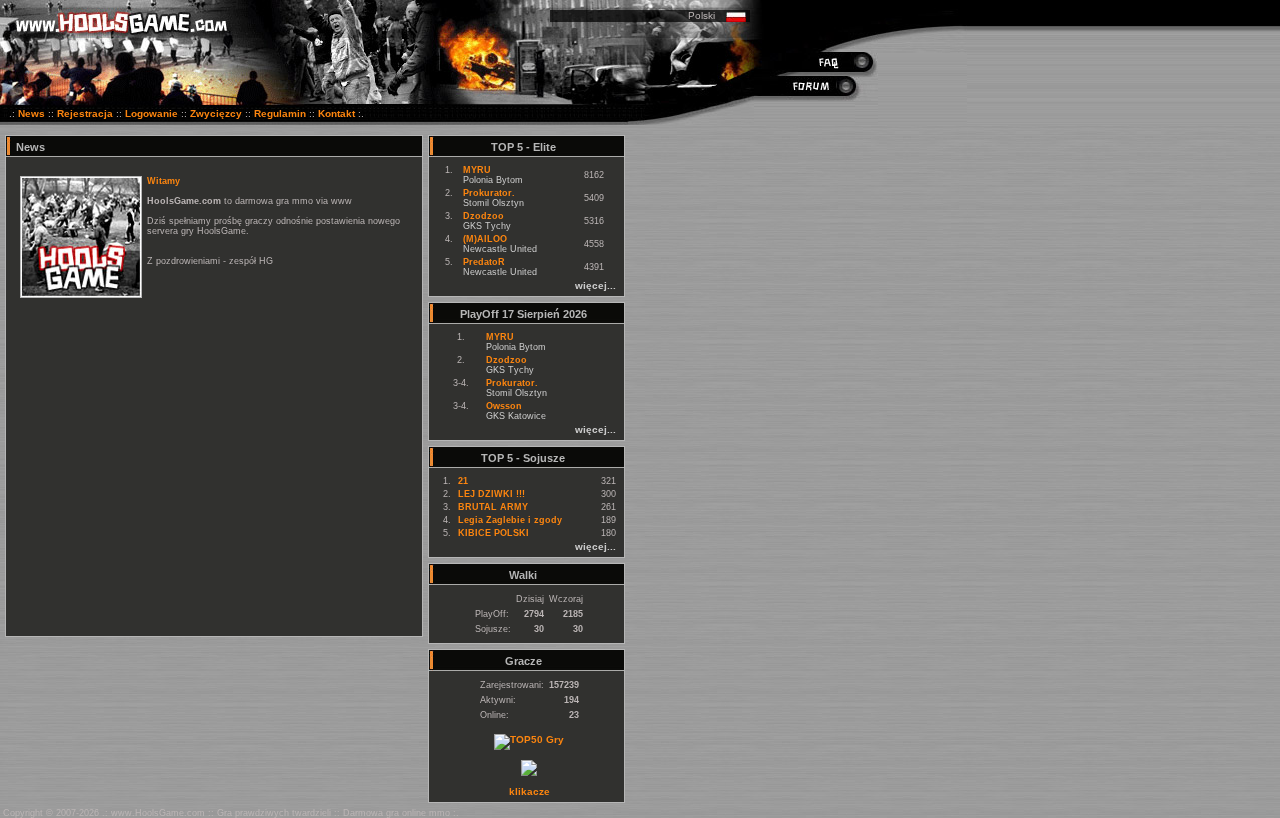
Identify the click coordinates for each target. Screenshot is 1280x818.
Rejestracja (85, 113)
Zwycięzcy (216, 113)
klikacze (529, 791)
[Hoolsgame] (529, 772)
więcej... (595, 285)
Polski (701, 15)
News (31, 113)
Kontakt (336, 113)
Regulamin (280, 113)
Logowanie (151, 113)
